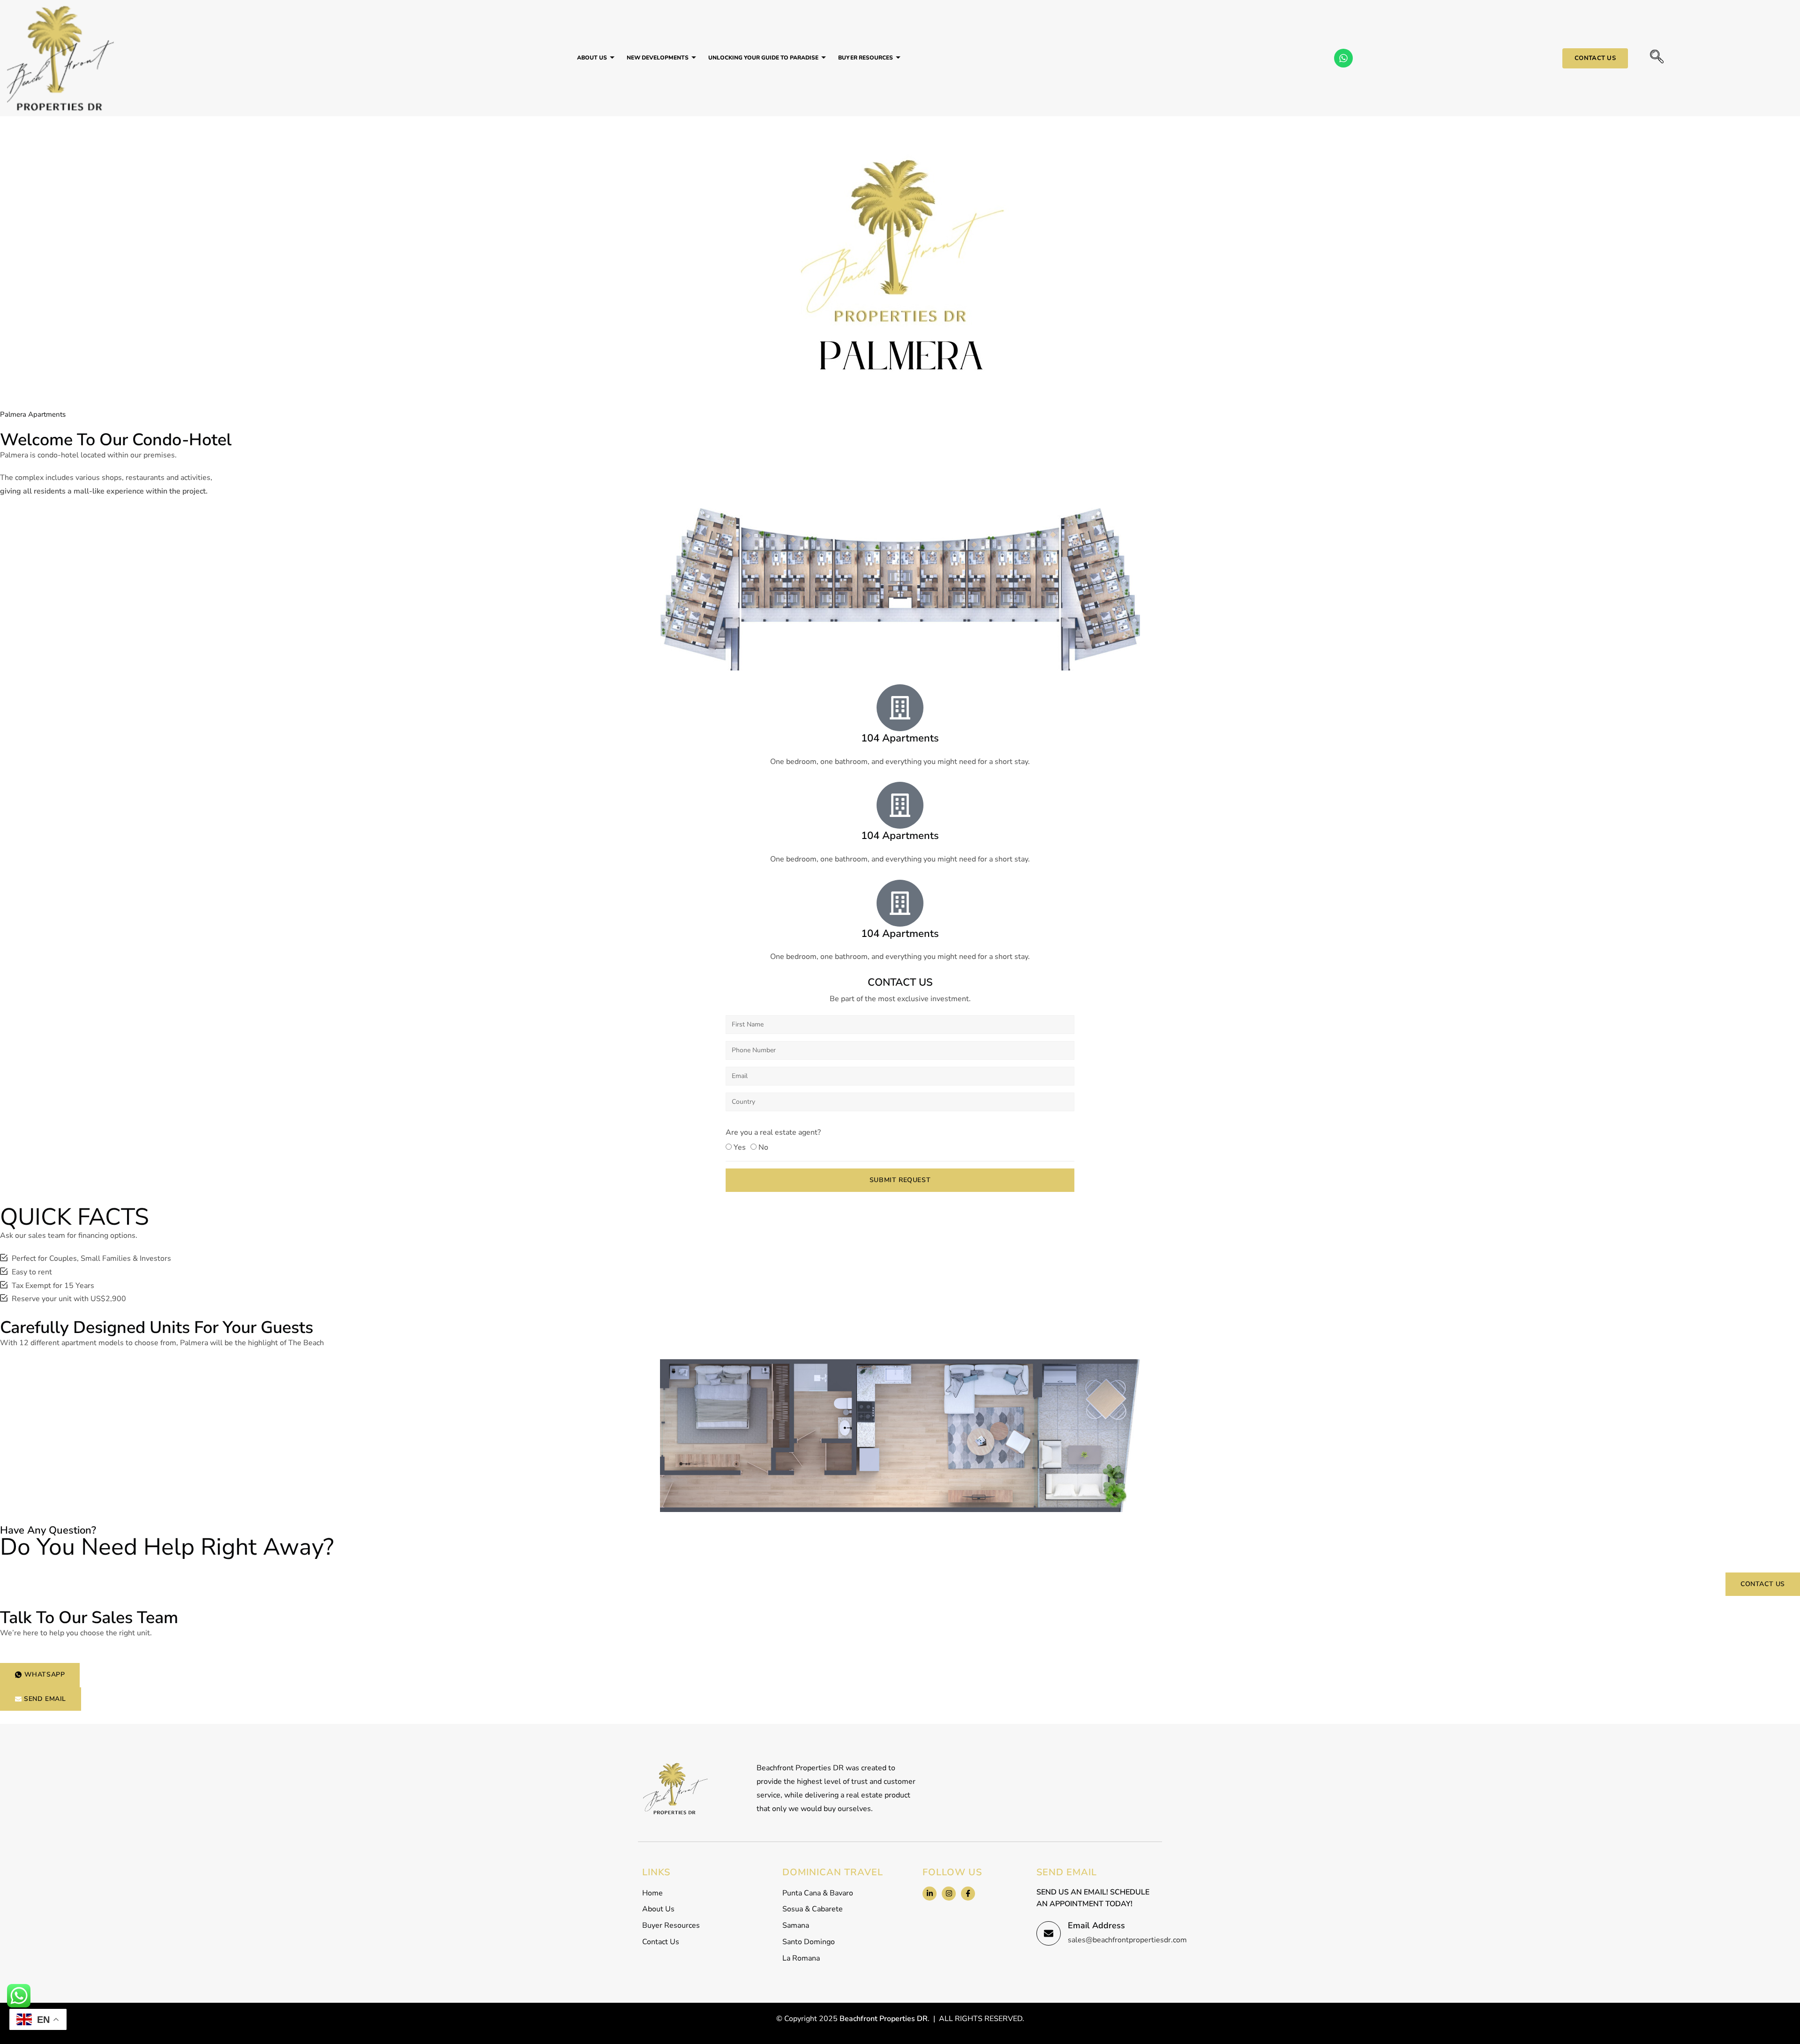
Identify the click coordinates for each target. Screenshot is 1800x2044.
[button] (1657, 58)
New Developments (658, 58)
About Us (592, 58)
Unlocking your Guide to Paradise (763, 58)
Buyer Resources (866, 58)
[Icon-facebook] (968, 1894)
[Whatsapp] (1343, 58)
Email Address (1096, 1925)
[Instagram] (949, 1894)
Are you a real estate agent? (773, 1132)
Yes (740, 1147)
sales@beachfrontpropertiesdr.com (1127, 1940)
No (763, 1147)
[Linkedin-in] (930, 1894)
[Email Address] (1049, 1933)
